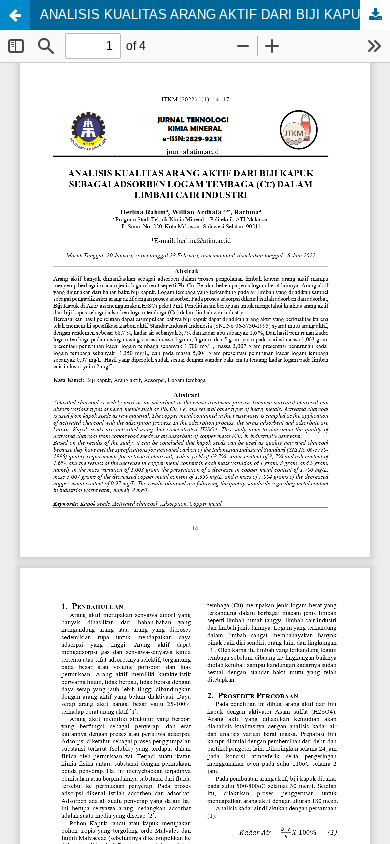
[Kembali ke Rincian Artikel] (15, 15)
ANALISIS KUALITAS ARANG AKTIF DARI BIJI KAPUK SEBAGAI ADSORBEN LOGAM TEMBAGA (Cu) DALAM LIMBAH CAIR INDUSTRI (215, 14)
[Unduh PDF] (375, 15)
